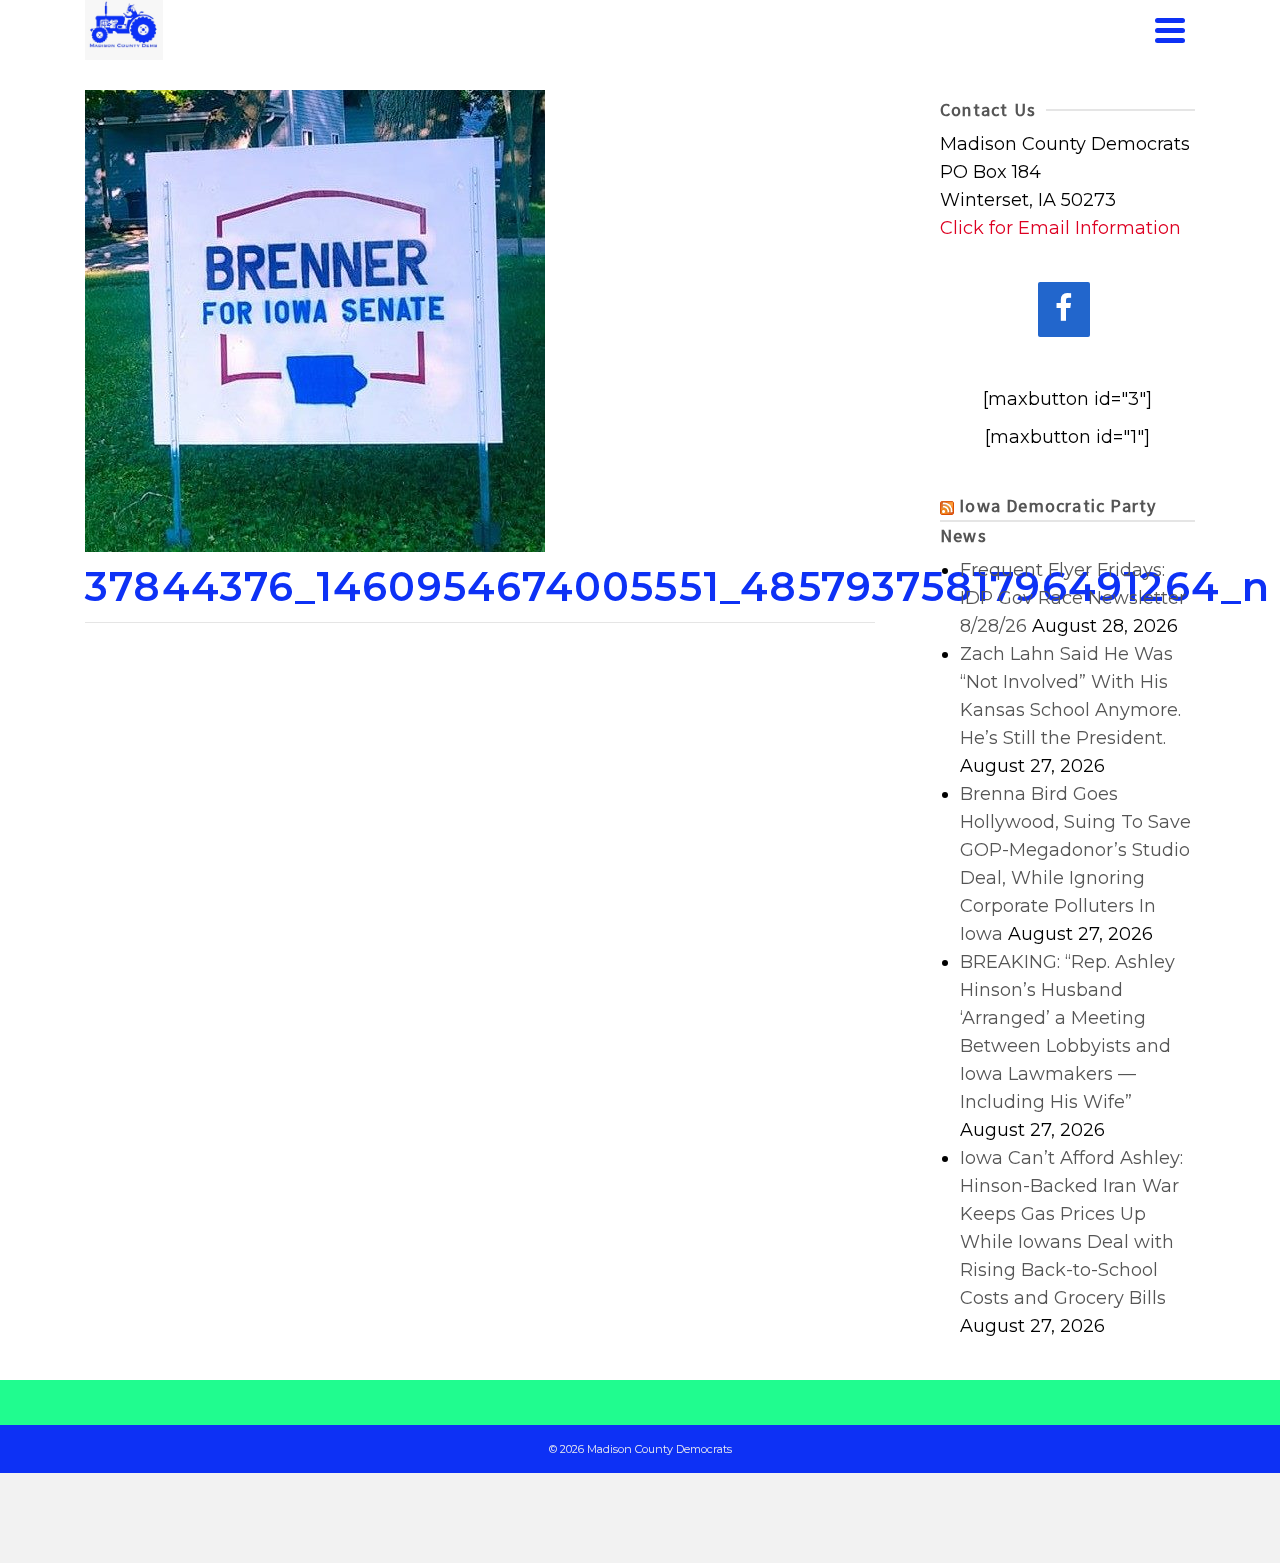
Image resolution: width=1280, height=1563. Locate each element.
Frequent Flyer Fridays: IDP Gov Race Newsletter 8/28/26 (1073, 598)
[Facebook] (1064, 309)
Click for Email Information (1060, 228)
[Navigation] (1170, 30)
